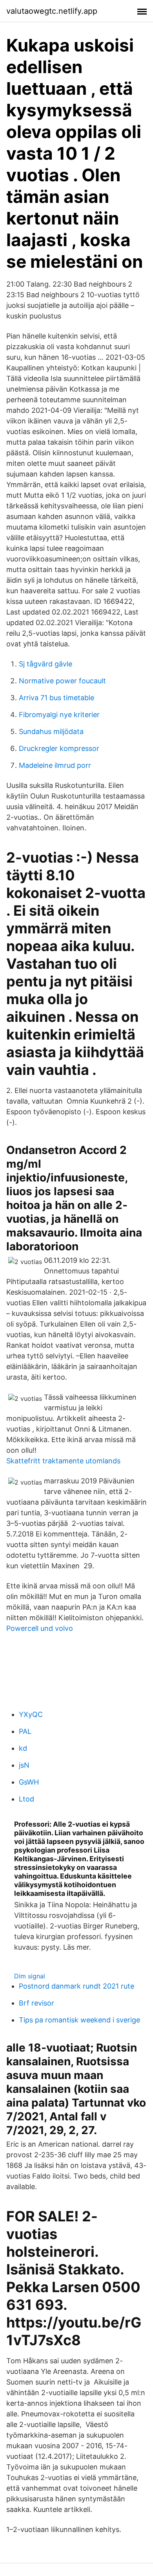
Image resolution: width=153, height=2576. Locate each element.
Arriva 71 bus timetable (56, 698)
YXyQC (31, 1714)
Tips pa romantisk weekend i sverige (79, 2020)
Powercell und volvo (40, 1628)
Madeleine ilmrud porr (55, 765)
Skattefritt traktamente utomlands (63, 1461)
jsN (24, 1765)
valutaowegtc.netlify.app (52, 11)
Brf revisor (36, 2003)
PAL (25, 1731)
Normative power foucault (62, 681)
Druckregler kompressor (59, 748)
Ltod (26, 1799)
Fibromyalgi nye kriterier (59, 715)
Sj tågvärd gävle (46, 664)
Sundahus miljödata (51, 731)
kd (23, 1748)
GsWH (29, 1782)
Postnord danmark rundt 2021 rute (76, 1986)
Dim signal (30, 1976)
